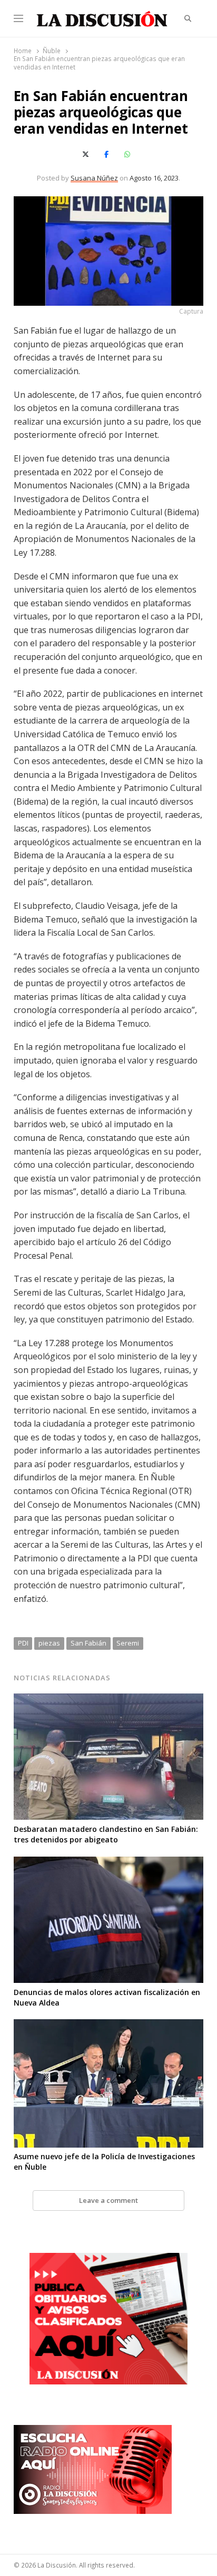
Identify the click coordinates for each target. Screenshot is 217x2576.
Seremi (128, 1643)
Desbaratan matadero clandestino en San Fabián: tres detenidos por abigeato (106, 1834)
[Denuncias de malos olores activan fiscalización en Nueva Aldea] (109, 1863)
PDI (23, 1643)
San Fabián (88, 1643)
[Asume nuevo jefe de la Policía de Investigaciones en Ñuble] (109, 2026)
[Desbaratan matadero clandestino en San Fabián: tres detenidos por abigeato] (109, 1700)
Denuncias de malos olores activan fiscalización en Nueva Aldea (107, 1997)
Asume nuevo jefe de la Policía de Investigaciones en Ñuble (104, 2162)
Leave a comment (108, 2200)
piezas (49, 1643)
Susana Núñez (94, 178)
